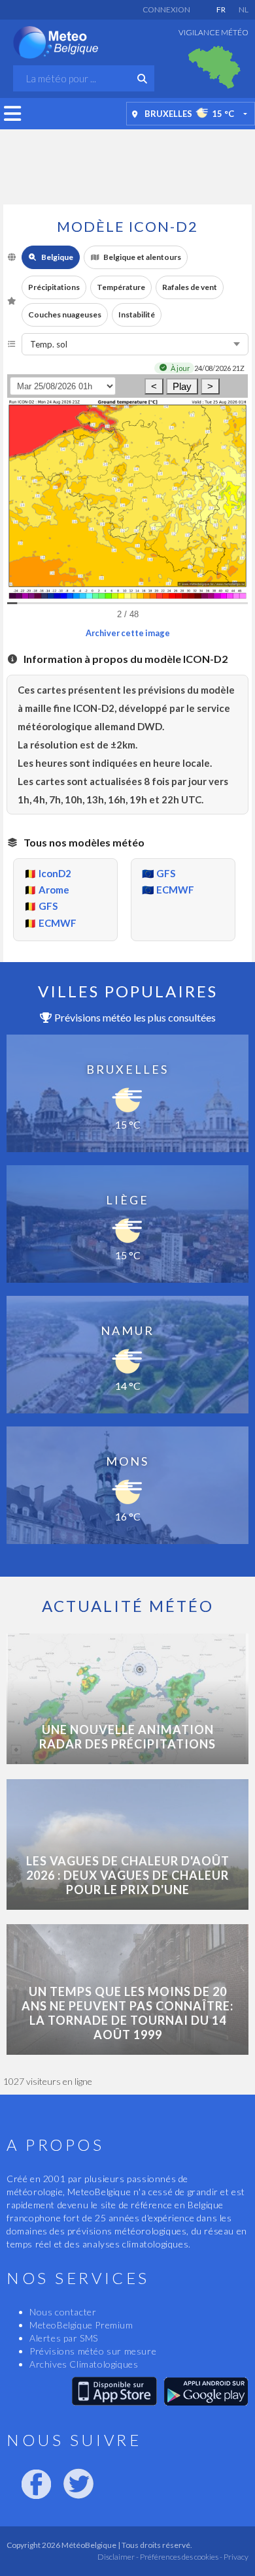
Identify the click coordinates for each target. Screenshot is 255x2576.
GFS (48, 906)
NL (244, 9)
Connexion (166, 9)
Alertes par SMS (64, 2338)
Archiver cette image (128, 633)
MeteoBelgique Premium (81, 2325)
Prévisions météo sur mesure (93, 2351)
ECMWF (58, 923)
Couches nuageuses (65, 314)
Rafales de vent (190, 287)
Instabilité (137, 314)
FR (221, 9)
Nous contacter (63, 2312)
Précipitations (54, 287)
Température (121, 287)
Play (182, 386)
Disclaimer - (118, 2557)
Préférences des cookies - (180, 2557)
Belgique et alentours (142, 257)
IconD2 (55, 873)
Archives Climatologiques (84, 2364)
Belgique (57, 257)
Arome (54, 890)
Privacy (235, 2557)
